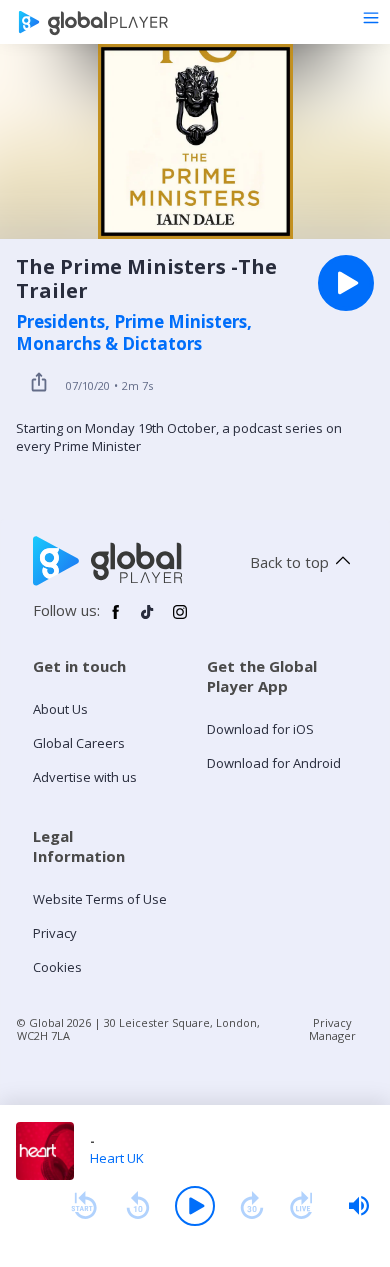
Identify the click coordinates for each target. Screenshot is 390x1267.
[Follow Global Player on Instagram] (180, 620)
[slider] (359, 1206)
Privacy (55, 933)
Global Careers (79, 743)
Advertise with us (85, 777)
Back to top (289, 562)
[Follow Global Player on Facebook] (116, 620)
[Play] (195, 1206)
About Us (60, 709)
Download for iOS (260, 729)
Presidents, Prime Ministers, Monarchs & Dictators (134, 333)
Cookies (57, 967)
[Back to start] (84, 1206)
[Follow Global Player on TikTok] (148, 620)
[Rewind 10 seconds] (138, 1206)
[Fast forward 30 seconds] (252, 1206)
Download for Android (274, 763)
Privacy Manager (332, 1029)
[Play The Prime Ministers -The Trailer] (346, 283)
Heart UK (117, 1158)
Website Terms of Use (100, 899)
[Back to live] (302, 1206)
